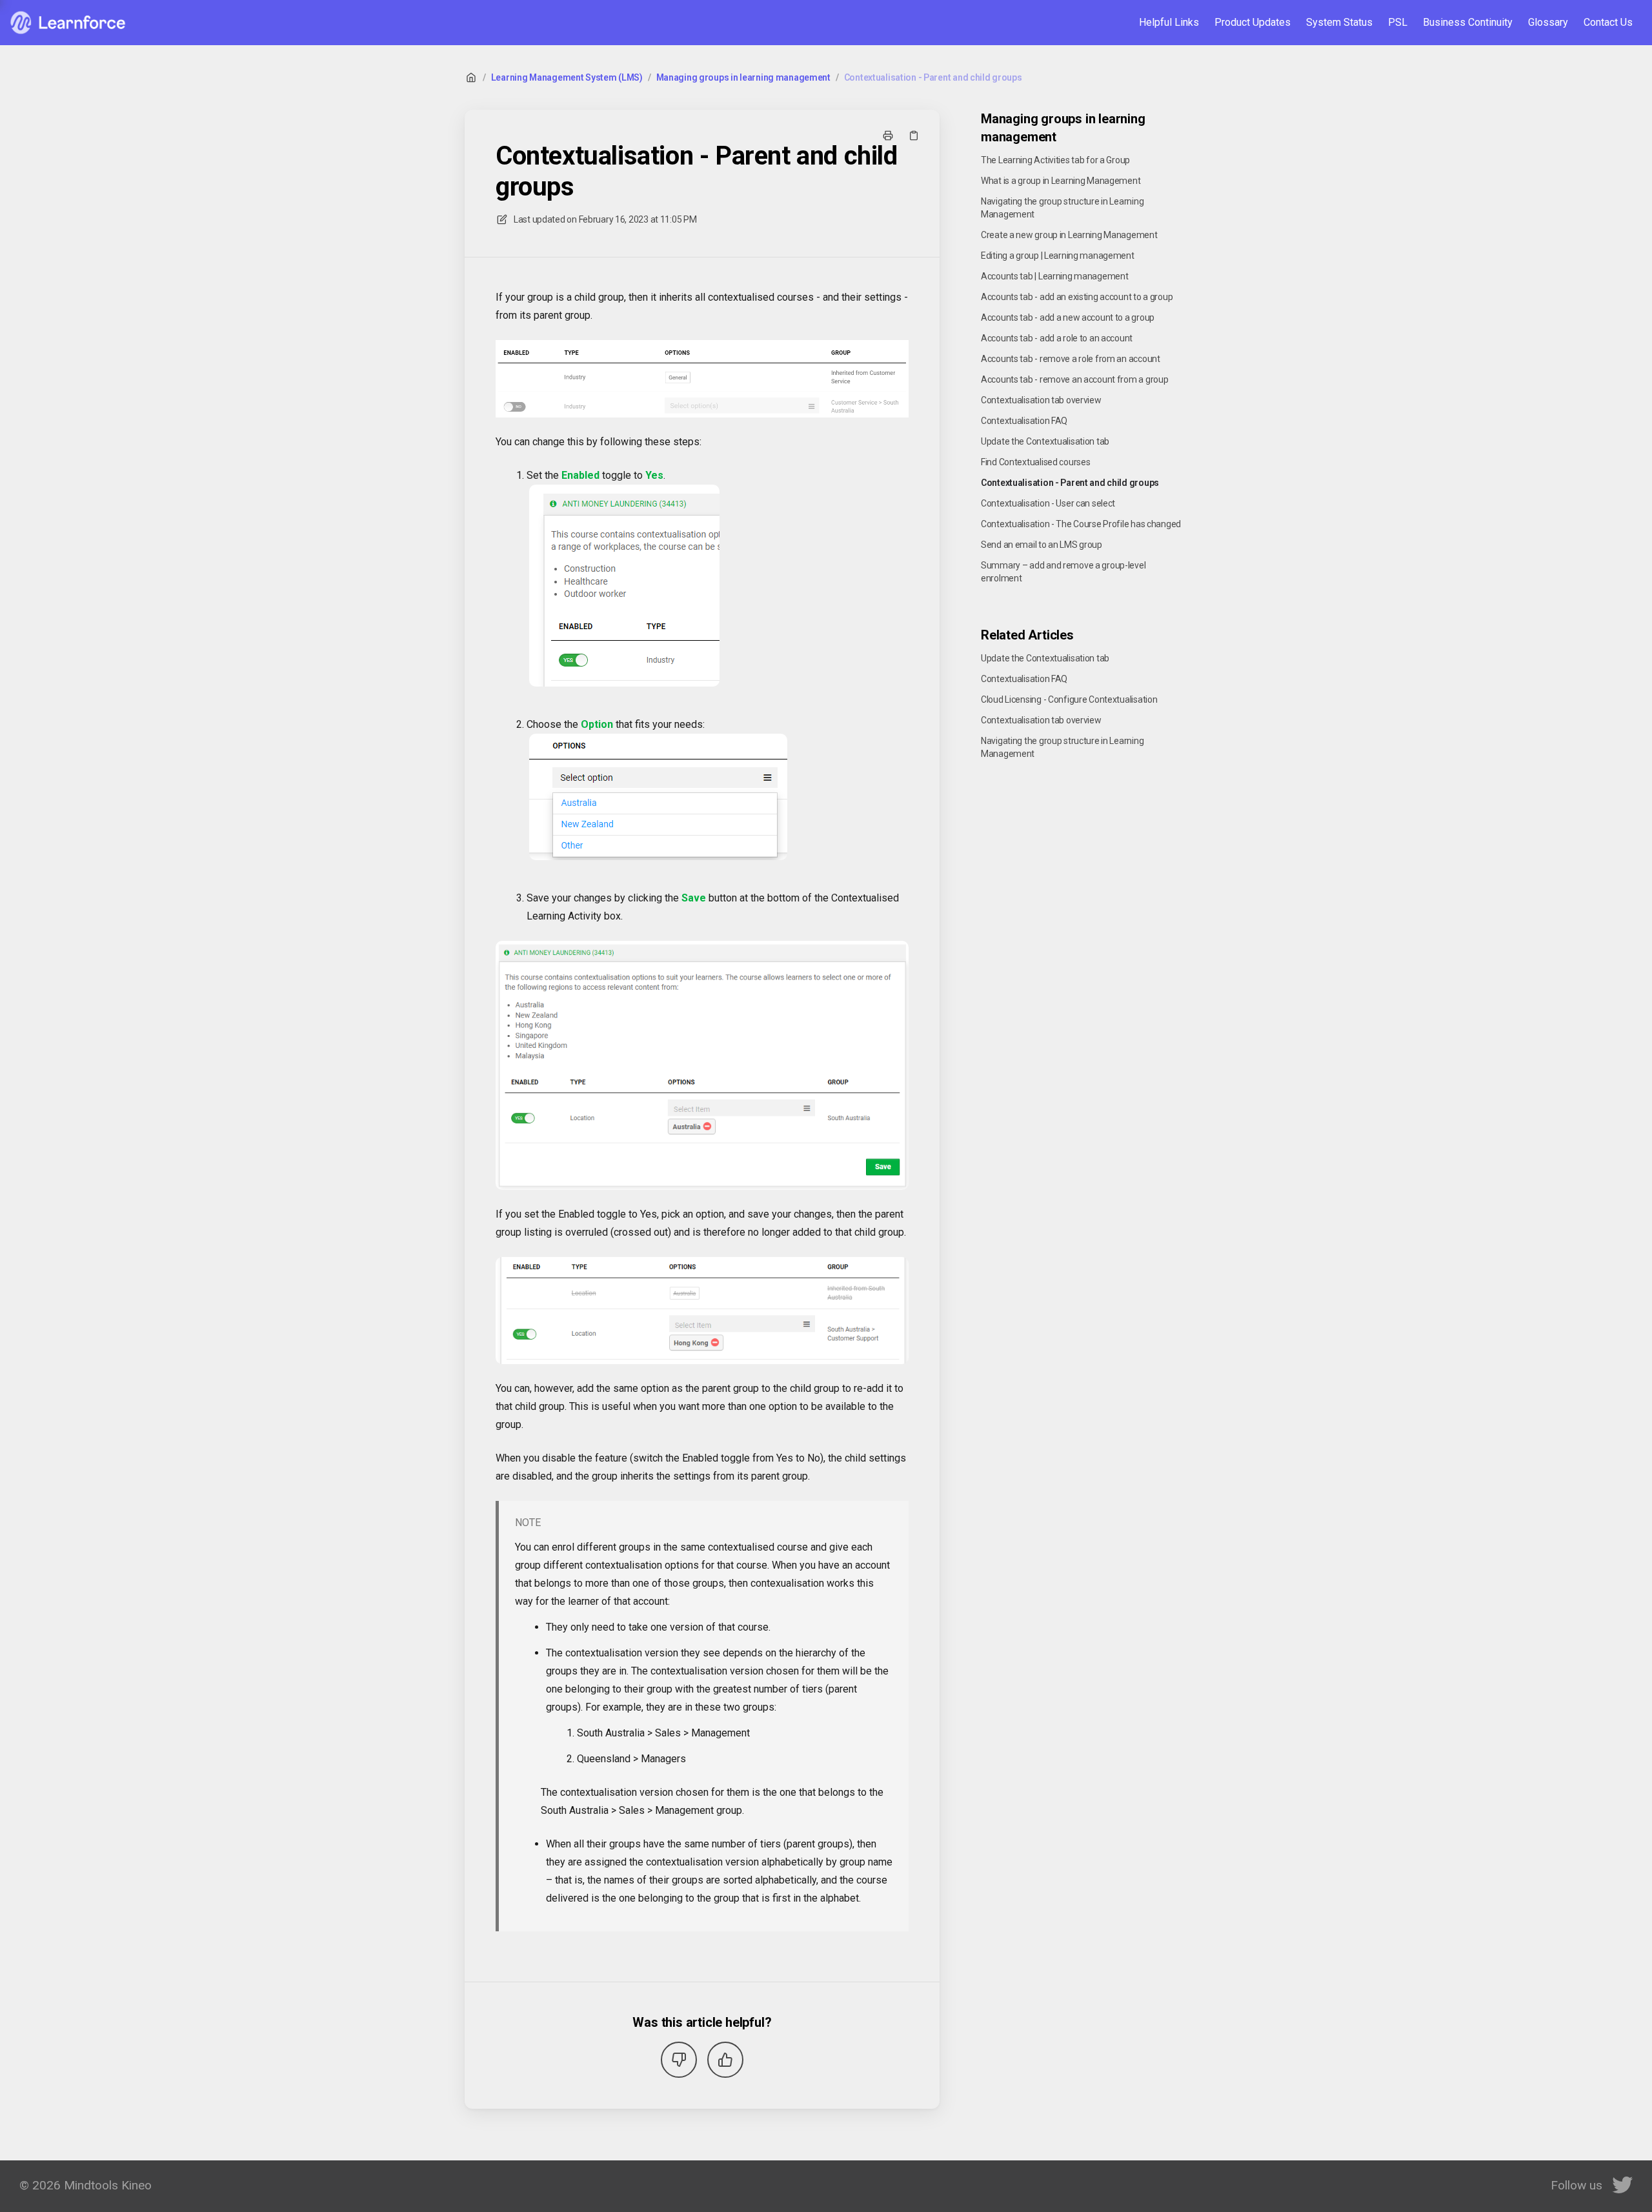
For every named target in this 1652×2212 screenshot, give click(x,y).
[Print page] (888, 136)
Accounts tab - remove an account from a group (1074, 379)
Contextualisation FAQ (1024, 421)
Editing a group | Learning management (1058, 256)
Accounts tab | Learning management (1054, 276)
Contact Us (1608, 22)
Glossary (1548, 22)
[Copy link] (914, 136)
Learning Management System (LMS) (567, 77)
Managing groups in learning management (743, 77)
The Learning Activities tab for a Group (1055, 160)
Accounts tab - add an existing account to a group (1077, 297)
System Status (1339, 22)
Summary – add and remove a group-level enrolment (1063, 572)
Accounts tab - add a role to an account (1057, 338)
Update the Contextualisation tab (1045, 441)
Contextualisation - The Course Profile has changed (1081, 524)
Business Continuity (1468, 22)
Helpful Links (1169, 22)
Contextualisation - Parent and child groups (933, 77)
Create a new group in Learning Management (1069, 235)
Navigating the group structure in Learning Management (1062, 208)
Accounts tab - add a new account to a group (1068, 317)
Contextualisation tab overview (1041, 400)
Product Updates (1253, 22)
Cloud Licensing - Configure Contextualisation (1069, 699)
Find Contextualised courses (1035, 462)
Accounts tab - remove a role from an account (1071, 359)
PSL (1398, 22)
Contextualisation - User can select (1048, 503)
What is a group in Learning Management (1061, 181)
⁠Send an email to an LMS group (1042, 545)
